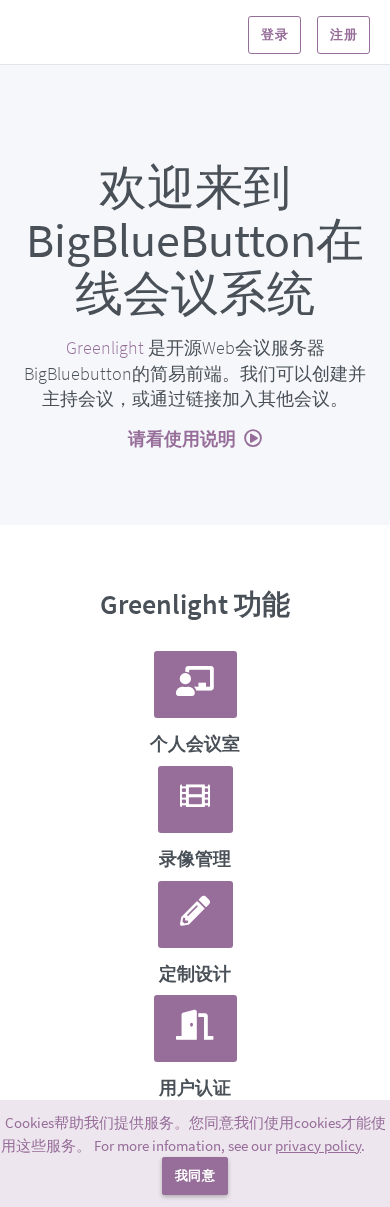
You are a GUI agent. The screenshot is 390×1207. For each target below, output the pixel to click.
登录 (274, 34)
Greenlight (105, 347)
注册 (343, 34)
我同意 (195, 1175)
